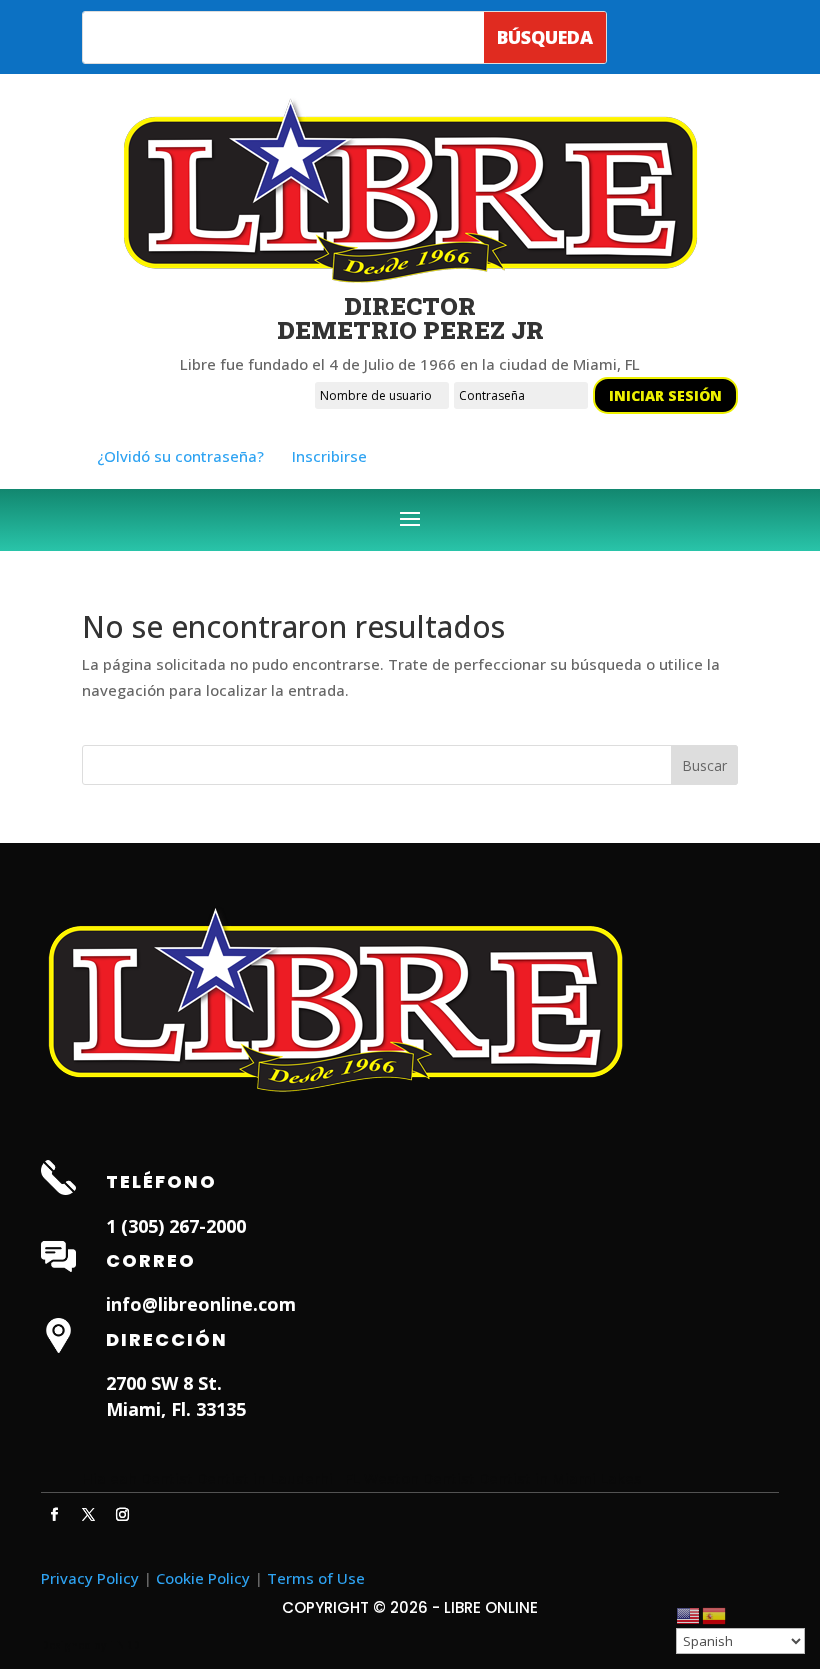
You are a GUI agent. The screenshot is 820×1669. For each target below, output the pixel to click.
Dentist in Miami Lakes (560, 1478)
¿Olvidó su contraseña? (180, 456)
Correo (151, 1260)
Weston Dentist (419, 1478)
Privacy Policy (90, 1578)
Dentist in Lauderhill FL (278, 1478)
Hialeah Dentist (137, 1478)
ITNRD (124, 1645)
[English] (689, 1614)
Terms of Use (316, 1578)
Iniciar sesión (665, 395)
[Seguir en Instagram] (122, 1515)
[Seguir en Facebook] (54, 1515)
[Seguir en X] (88, 1515)
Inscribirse (329, 456)
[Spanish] (715, 1614)
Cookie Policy (203, 1578)
